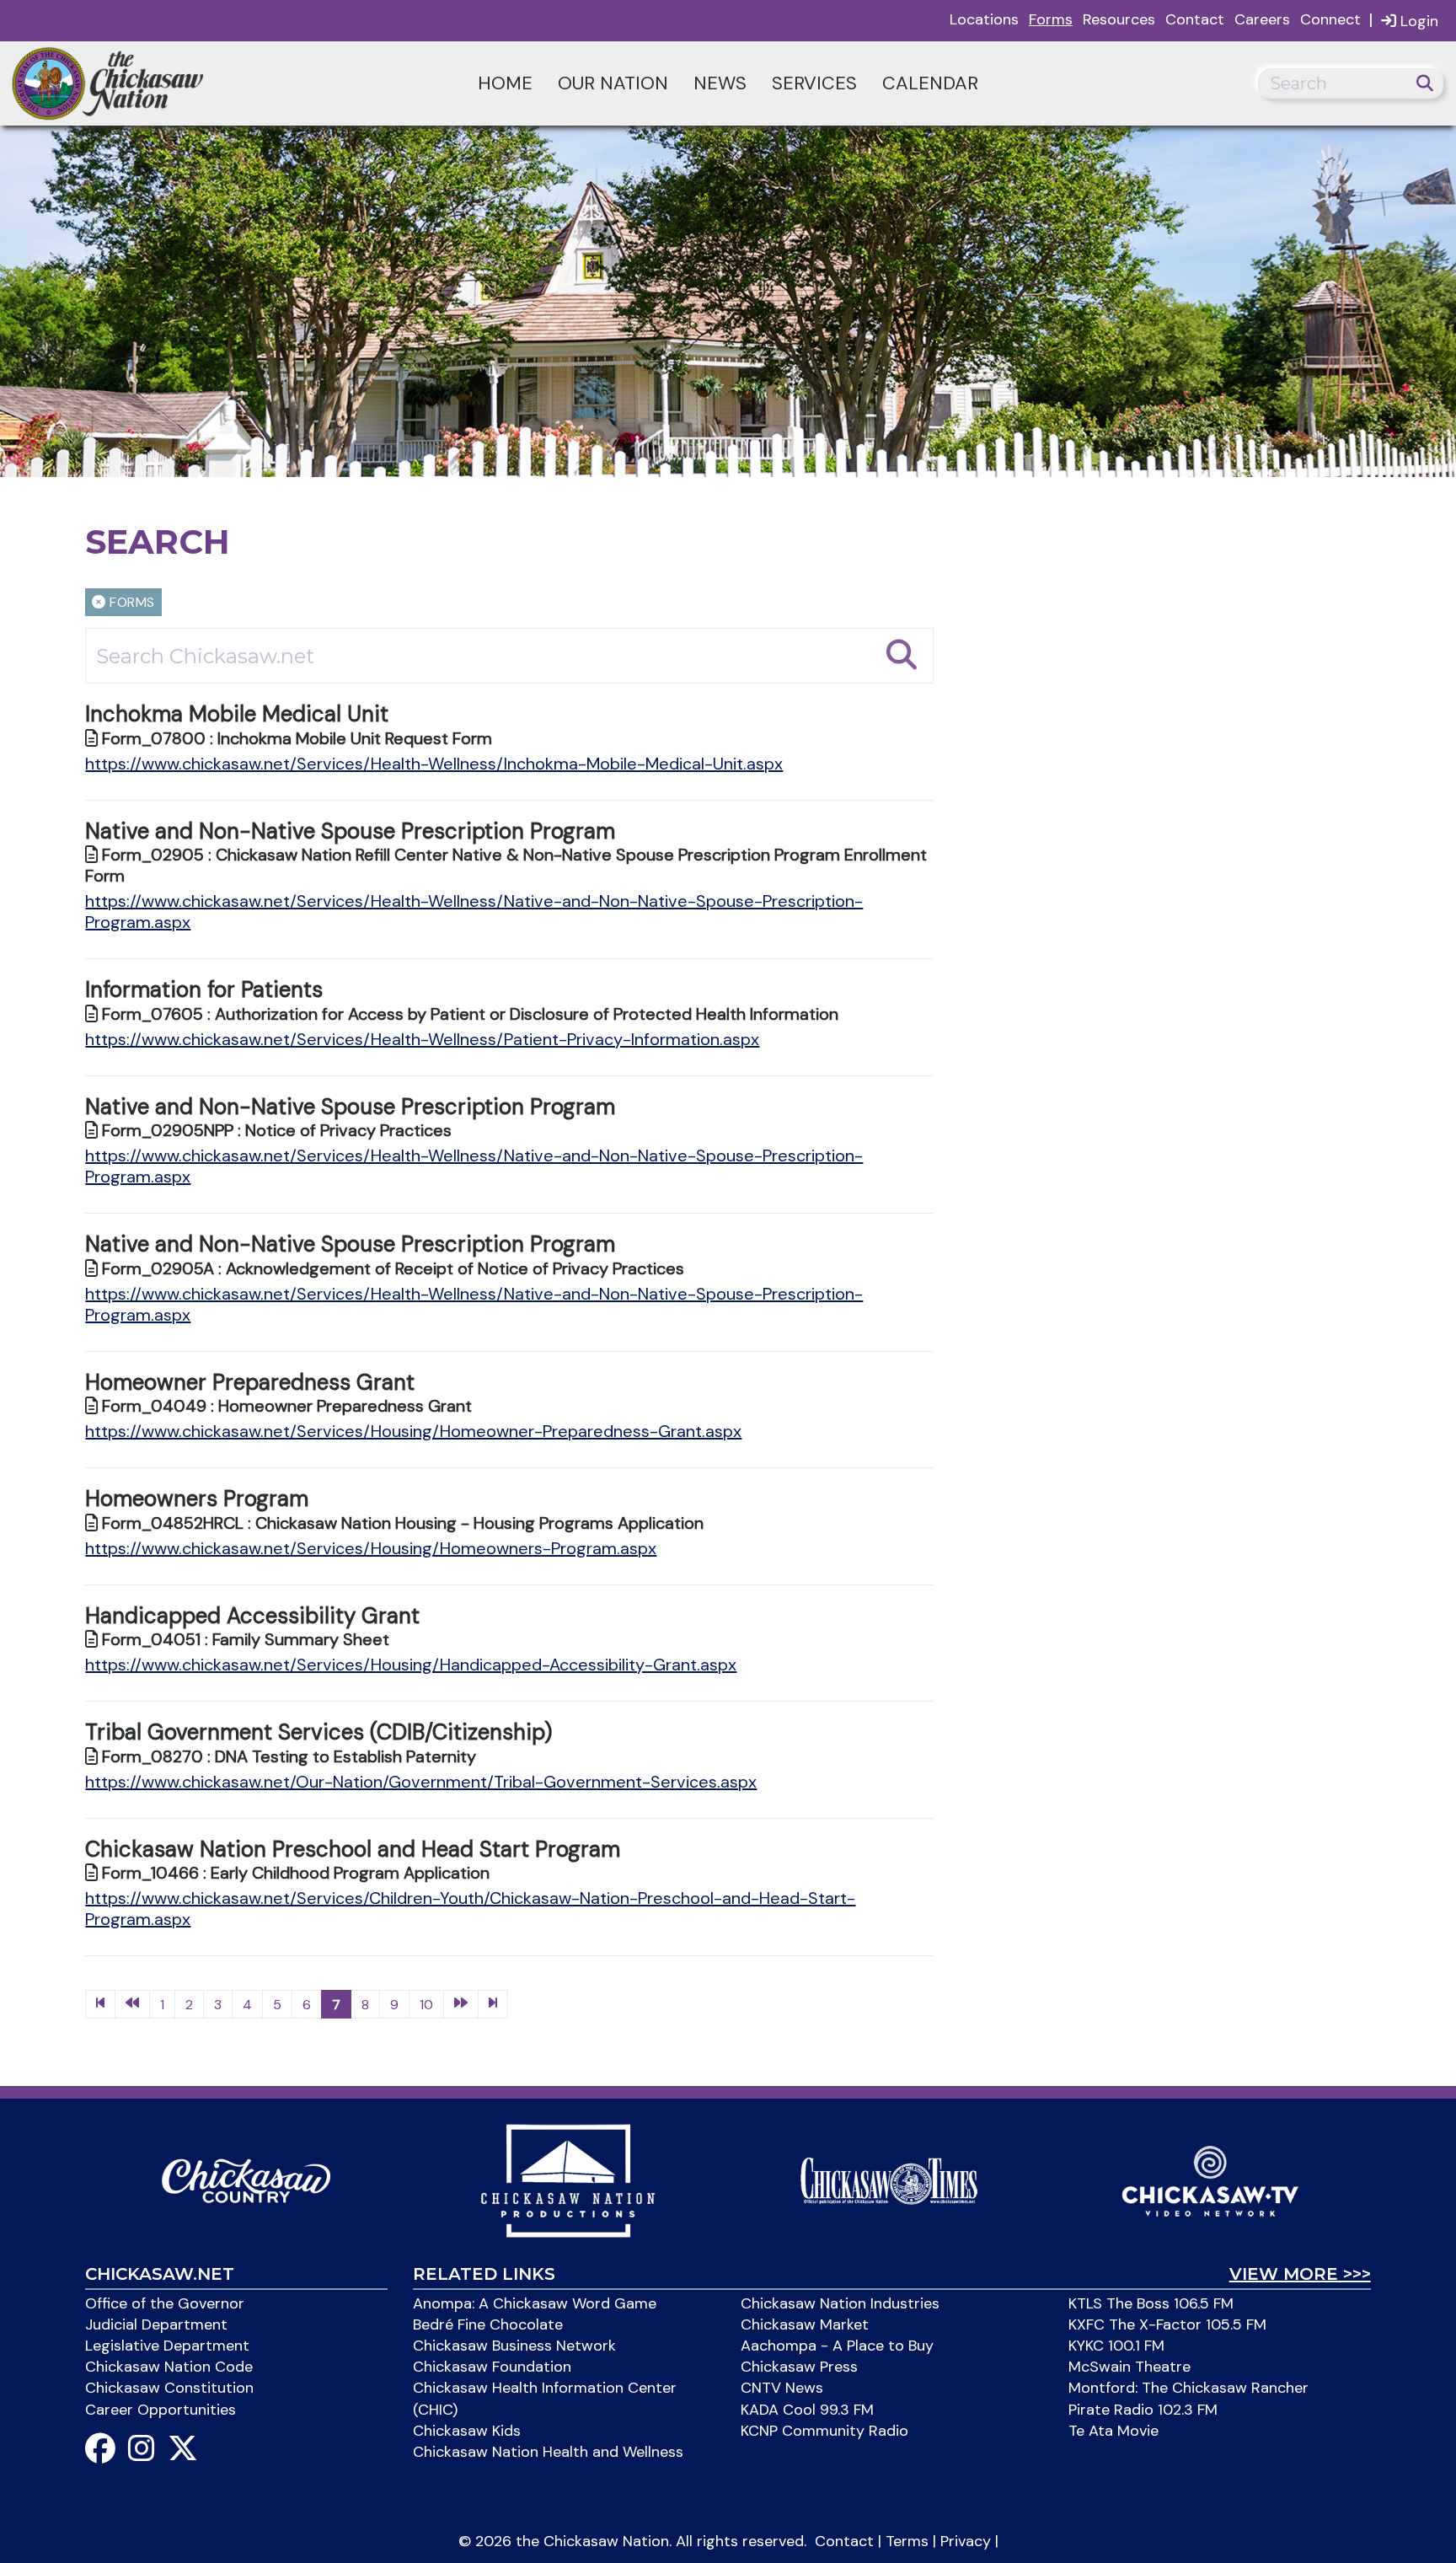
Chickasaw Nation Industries (840, 2303)
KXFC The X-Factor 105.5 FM (1167, 2324)
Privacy (966, 2541)
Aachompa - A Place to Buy (837, 2346)
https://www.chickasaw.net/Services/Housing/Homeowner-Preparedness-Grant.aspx (413, 1431)
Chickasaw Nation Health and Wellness (548, 2452)
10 (426, 2005)
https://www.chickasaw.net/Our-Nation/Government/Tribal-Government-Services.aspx (421, 1782)
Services (814, 83)
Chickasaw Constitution (169, 2388)
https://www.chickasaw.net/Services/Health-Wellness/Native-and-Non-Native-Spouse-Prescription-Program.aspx (474, 912)
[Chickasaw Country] (246, 2180)
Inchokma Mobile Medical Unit (237, 714)
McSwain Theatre (1129, 2367)
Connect (1330, 19)
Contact (1195, 19)
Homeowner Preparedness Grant (250, 1382)
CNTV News (782, 2388)
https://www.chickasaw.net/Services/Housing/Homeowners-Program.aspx (371, 1548)
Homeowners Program (197, 1499)
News (720, 83)
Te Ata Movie (1113, 2431)
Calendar (930, 83)
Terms (907, 2541)
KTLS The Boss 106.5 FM (1151, 2303)
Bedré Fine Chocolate (488, 2324)
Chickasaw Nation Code (169, 2367)
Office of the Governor (165, 2303)
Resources (1119, 19)
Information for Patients (204, 989)
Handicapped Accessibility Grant (252, 1616)
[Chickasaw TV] (1210, 2180)
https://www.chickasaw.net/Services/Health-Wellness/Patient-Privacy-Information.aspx (422, 1039)
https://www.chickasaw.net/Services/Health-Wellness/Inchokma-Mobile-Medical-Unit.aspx (434, 764)
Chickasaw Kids (467, 2431)
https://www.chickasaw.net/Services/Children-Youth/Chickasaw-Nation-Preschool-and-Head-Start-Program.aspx (470, 1909)
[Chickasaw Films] (568, 2180)
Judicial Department (156, 2324)
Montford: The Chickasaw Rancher (1188, 2388)
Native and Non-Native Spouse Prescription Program (350, 831)
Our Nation (613, 83)
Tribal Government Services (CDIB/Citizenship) (318, 1732)
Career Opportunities (161, 2410)
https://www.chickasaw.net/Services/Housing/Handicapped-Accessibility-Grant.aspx (411, 1665)
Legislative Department (167, 2346)
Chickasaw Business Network (514, 2346)
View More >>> (1300, 2274)
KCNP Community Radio (824, 2431)
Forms (1051, 19)
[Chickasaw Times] (889, 2180)
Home (505, 83)
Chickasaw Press (799, 2367)
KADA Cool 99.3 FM (807, 2410)
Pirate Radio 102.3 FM (1143, 2410)
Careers (1262, 19)
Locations (984, 19)
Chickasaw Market (805, 2324)
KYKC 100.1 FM (1116, 2346)
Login (1417, 21)
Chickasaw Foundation (492, 2367)
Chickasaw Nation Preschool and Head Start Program (353, 1849)
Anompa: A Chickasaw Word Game (535, 2303)
